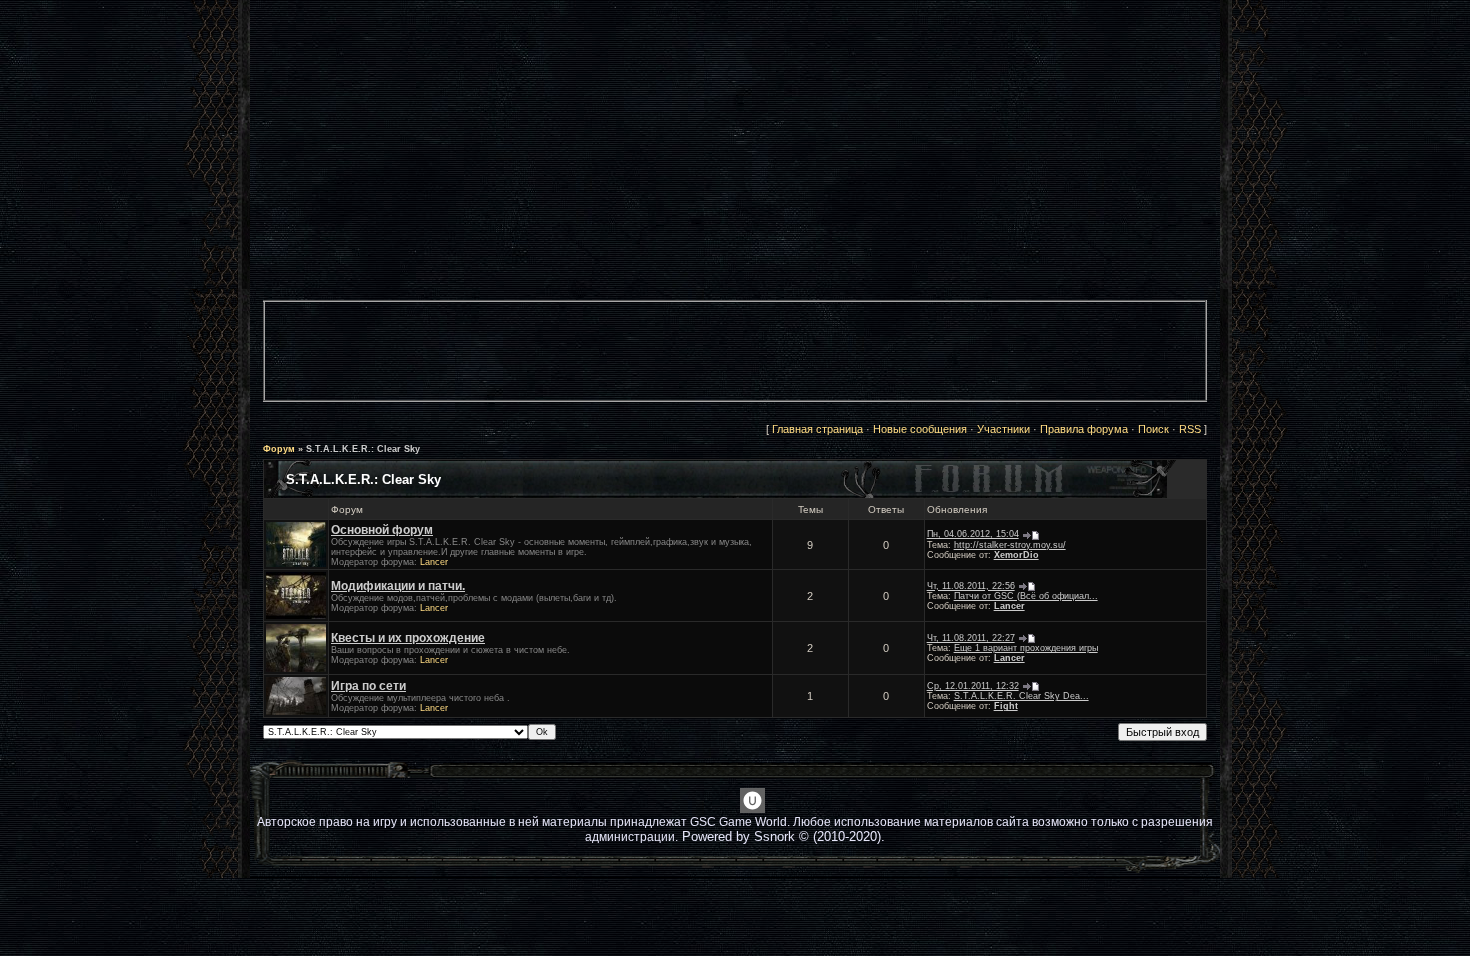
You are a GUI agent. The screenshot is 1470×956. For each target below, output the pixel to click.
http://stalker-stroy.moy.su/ (1010, 545)
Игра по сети (368, 686)
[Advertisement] (735, 357)
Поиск (1153, 429)
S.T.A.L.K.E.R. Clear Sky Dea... (1021, 696)
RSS (1190, 429)
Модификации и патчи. (398, 586)
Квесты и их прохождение (408, 638)
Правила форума (1084, 429)
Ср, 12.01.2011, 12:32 (973, 686)
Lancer (434, 562)
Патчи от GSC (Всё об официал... (1026, 596)
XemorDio (1016, 555)
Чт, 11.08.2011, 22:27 (971, 638)
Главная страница (817, 429)
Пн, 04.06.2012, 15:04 (973, 534)
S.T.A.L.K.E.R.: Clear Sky (363, 449)
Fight (1006, 706)
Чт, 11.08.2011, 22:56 (971, 586)
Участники (1003, 429)
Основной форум (382, 530)
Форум (279, 449)
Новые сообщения (920, 429)
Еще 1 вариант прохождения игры (1026, 648)
